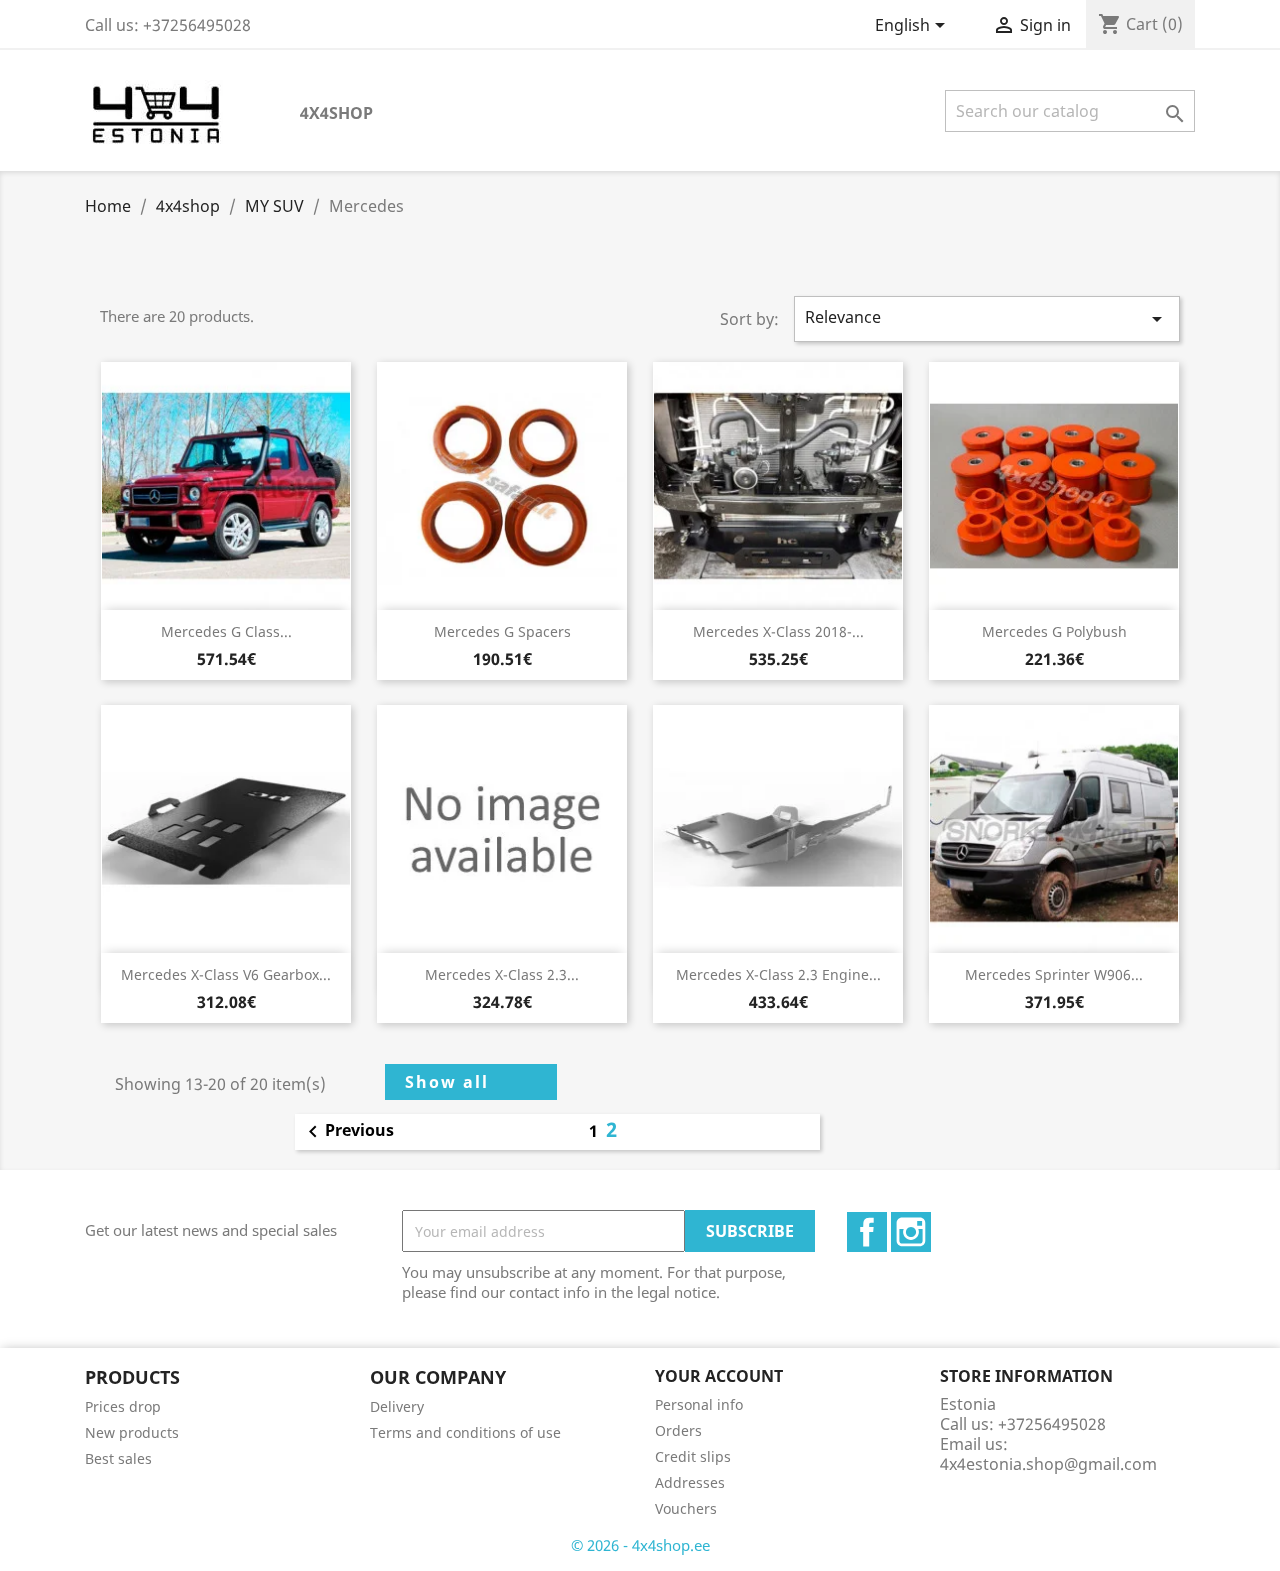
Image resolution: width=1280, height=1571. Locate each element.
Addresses (690, 1482)
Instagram (911, 1232)
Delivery (397, 1406)
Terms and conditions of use (465, 1432)
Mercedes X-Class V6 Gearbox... (226, 974)
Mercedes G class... (226, 631)
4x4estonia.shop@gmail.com (1048, 1464)
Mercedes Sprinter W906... (1054, 974)
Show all (447, 1082)
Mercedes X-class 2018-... (778, 631)
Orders (678, 1430)
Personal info (699, 1404)
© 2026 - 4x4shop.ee (640, 1545)
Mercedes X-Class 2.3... (502, 974)
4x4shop (336, 113)
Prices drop (123, 1406)
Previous (347, 1132)
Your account (719, 1376)
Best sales (118, 1458)
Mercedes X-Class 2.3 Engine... (778, 974)
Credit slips (693, 1456)
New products (132, 1432)
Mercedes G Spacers (502, 631)
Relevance (987, 318)
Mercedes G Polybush (1054, 631)
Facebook (867, 1232)
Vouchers (686, 1508)
